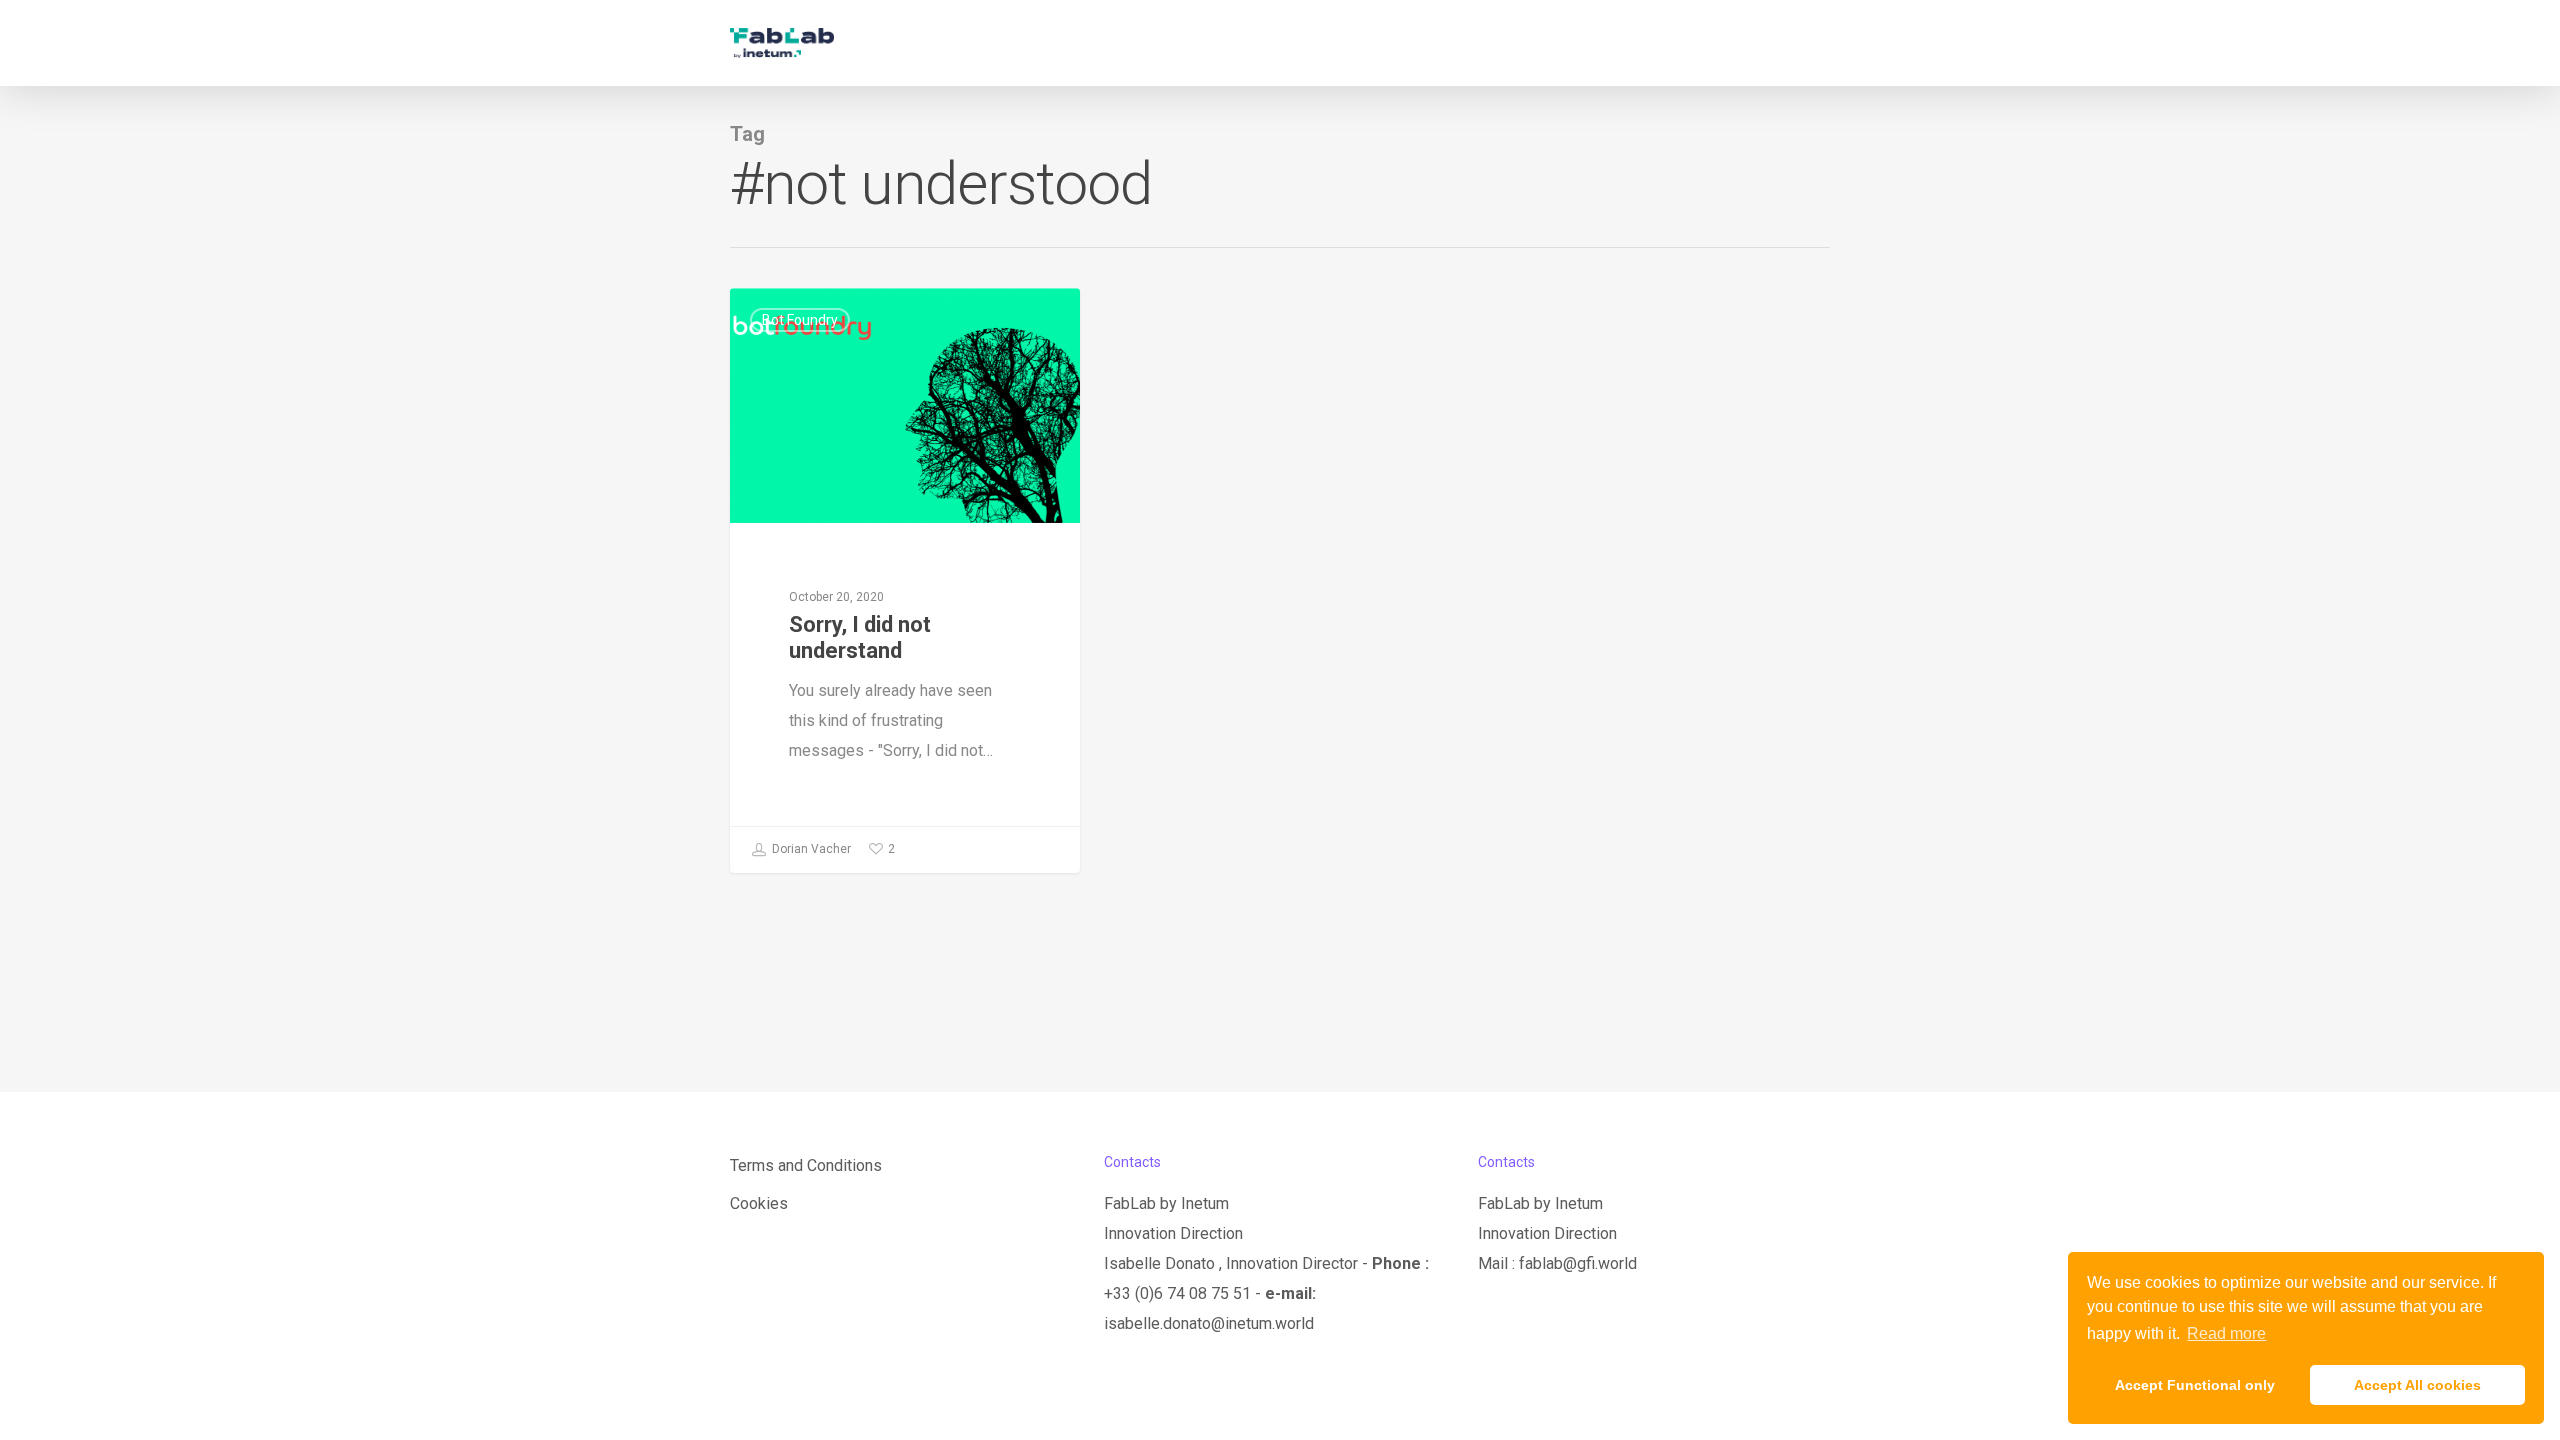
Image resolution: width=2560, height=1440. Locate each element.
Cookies (759, 1203)
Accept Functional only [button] (2195, 1385)
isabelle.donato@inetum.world (1209, 1323)
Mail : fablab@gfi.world (1557, 1263)
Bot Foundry (800, 320)
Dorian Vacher (810, 849)
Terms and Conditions (806, 1165)
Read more (2226, 1333)
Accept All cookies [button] (2417, 1385)
